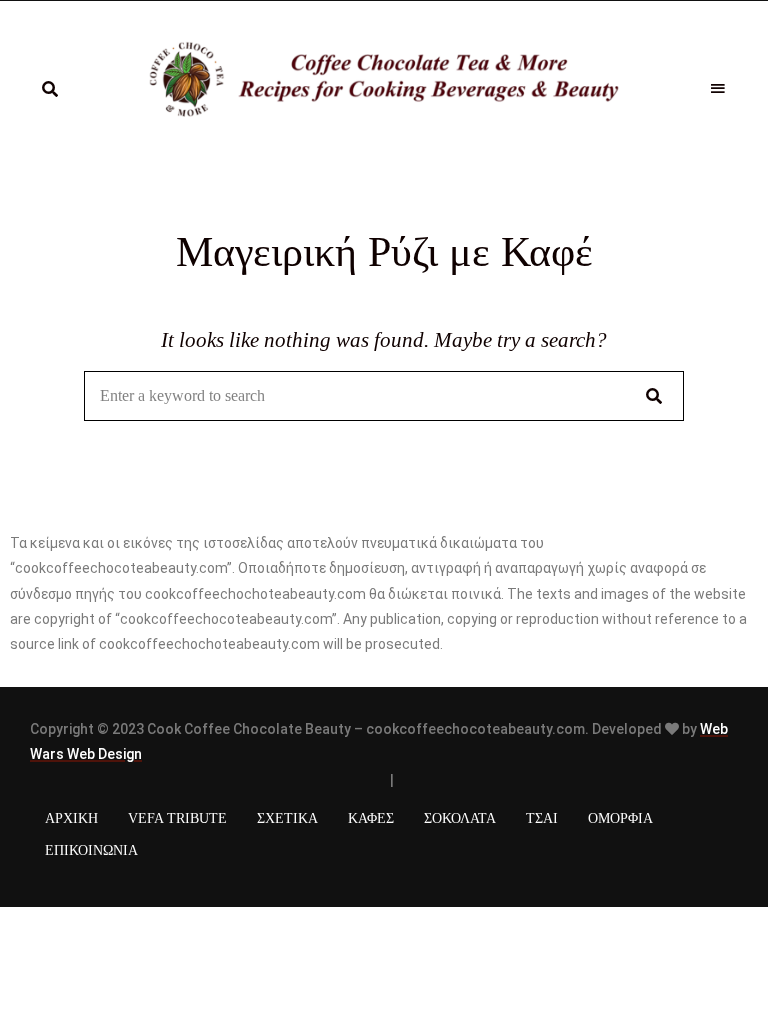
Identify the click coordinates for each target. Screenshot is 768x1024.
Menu (718, 89)
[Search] (654, 396)
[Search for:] (384, 396)
